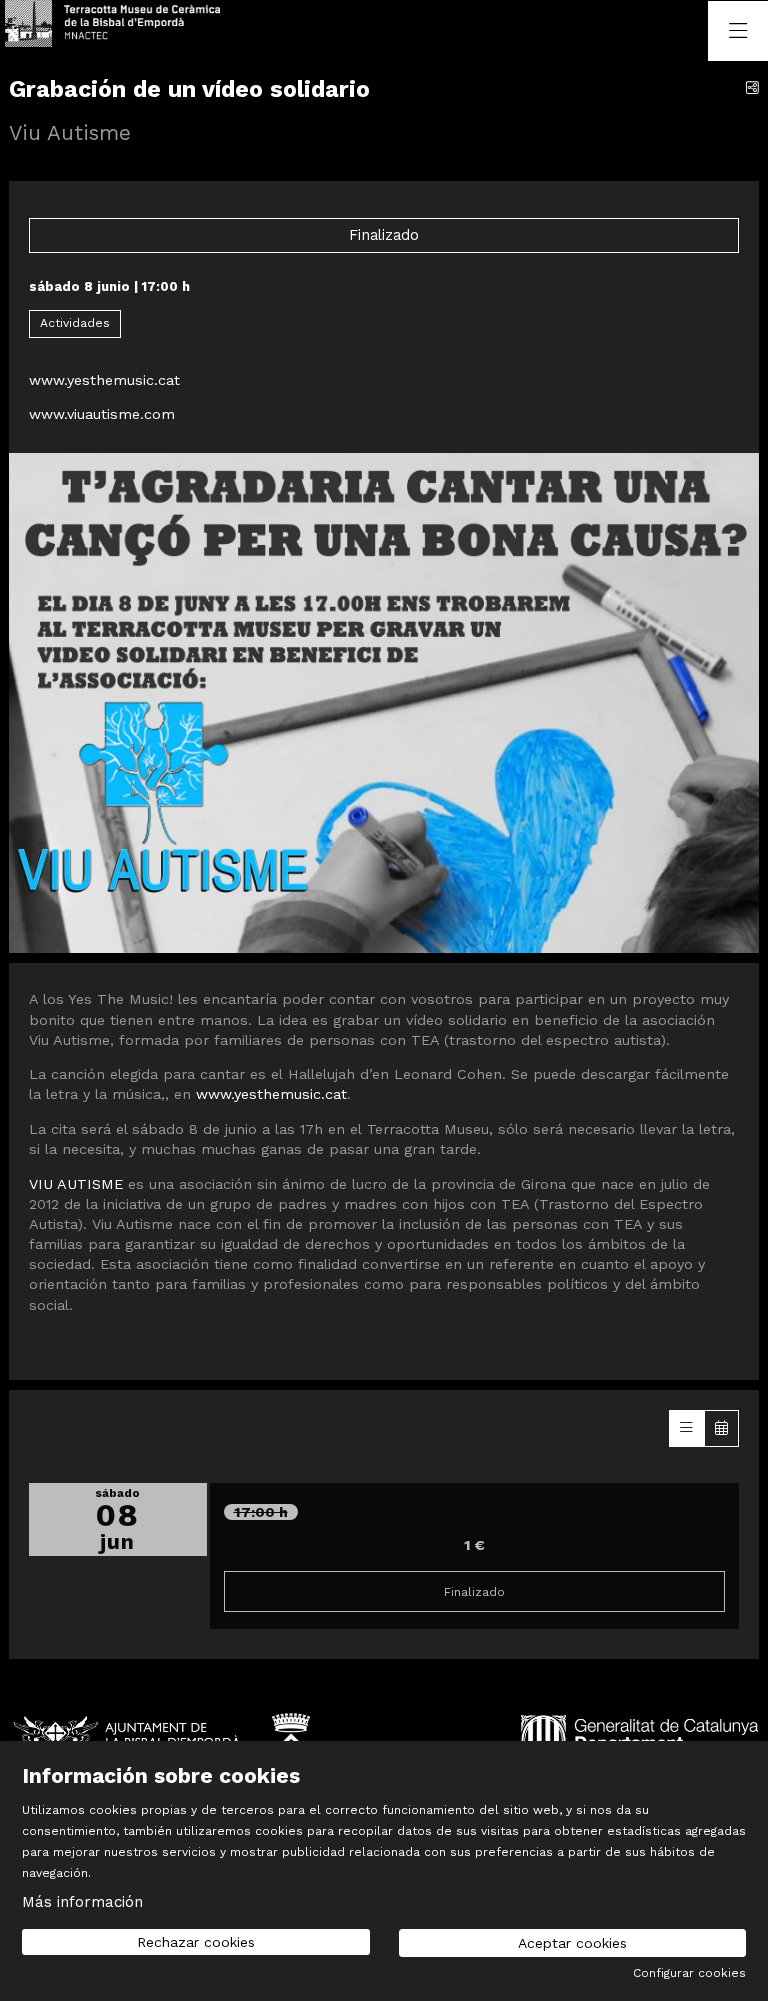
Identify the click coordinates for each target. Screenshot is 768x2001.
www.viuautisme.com (102, 414)
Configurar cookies (689, 1973)
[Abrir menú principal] (738, 31)
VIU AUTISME (76, 1184)
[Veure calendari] (721, 1428)
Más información (82, 1902)
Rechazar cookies (196, 1942)
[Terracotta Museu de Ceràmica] (87, 30)
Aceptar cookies (572, 1943)
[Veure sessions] (686, 1428)
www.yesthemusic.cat (104, 380)
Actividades (75, 323)
